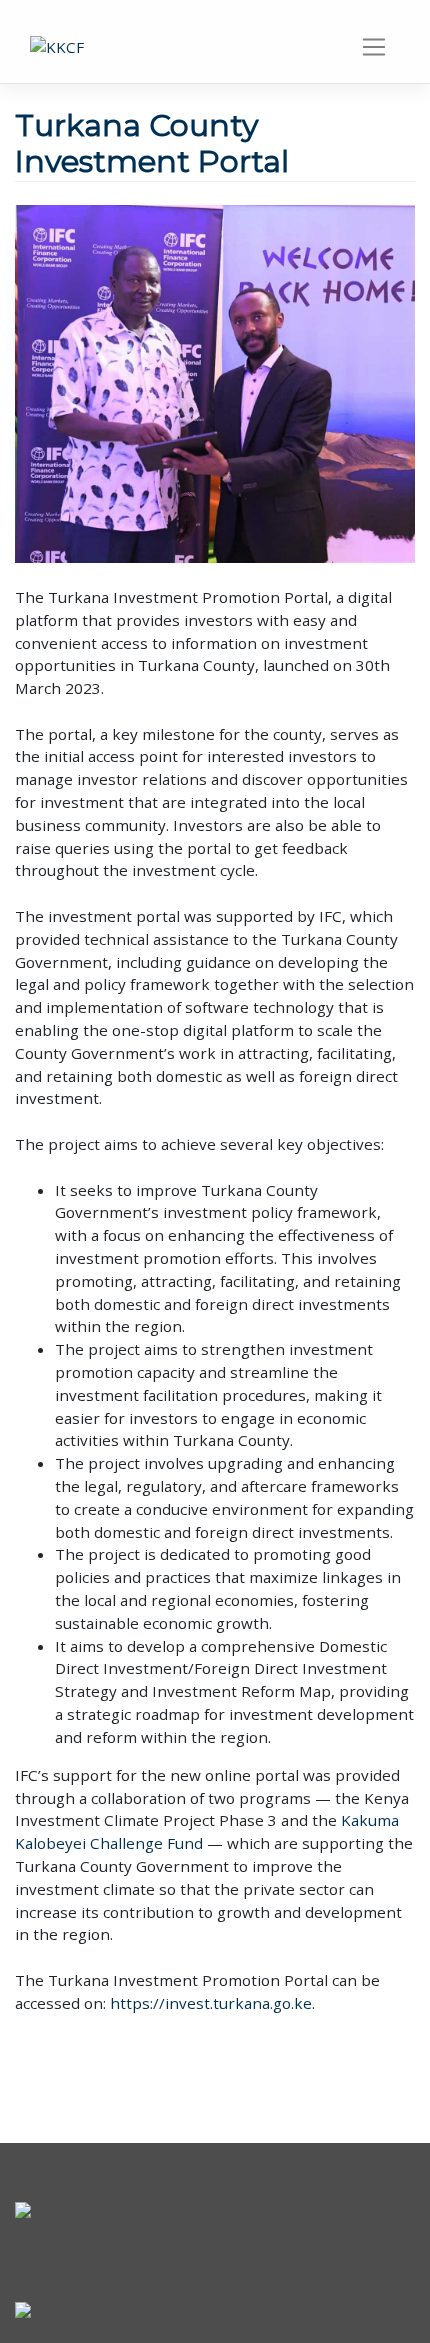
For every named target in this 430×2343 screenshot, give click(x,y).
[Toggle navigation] (374, 47)
